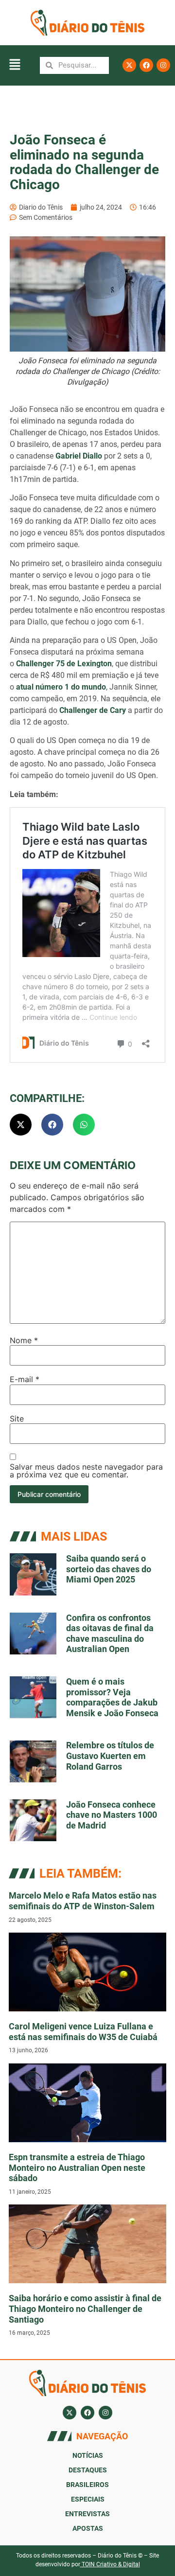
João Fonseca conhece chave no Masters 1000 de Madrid (112, 1815)
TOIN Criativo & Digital (111, 2564)
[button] (15, 65)
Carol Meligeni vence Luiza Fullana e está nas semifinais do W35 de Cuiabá (83, 2032)
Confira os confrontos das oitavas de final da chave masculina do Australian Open (110, 1634)
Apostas (88, 2528)
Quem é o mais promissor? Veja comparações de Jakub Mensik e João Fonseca (112, 1697)
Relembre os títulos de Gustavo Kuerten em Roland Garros (110, 1756)
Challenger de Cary (93, 710)
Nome (24, 1340)
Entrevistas (87, 2514)
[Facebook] (146, 65)
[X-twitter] (129, 65)
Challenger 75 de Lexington (63, 664)
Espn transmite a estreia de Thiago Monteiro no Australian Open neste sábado (77, 2167)
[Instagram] (163, 65)
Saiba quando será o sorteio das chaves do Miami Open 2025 (109, 1569)
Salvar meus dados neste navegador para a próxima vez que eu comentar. (86, 1471)
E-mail (25, 1379)
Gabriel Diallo (79, 456)
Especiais (88, 2499)
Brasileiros (87, 2485)
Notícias (88, 2455)
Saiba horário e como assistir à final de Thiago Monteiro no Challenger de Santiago (85, 2309)
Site (17, 1419)
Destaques (88, 2470)
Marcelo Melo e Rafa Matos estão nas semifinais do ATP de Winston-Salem (83, 1901)
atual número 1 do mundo (60, 687)
